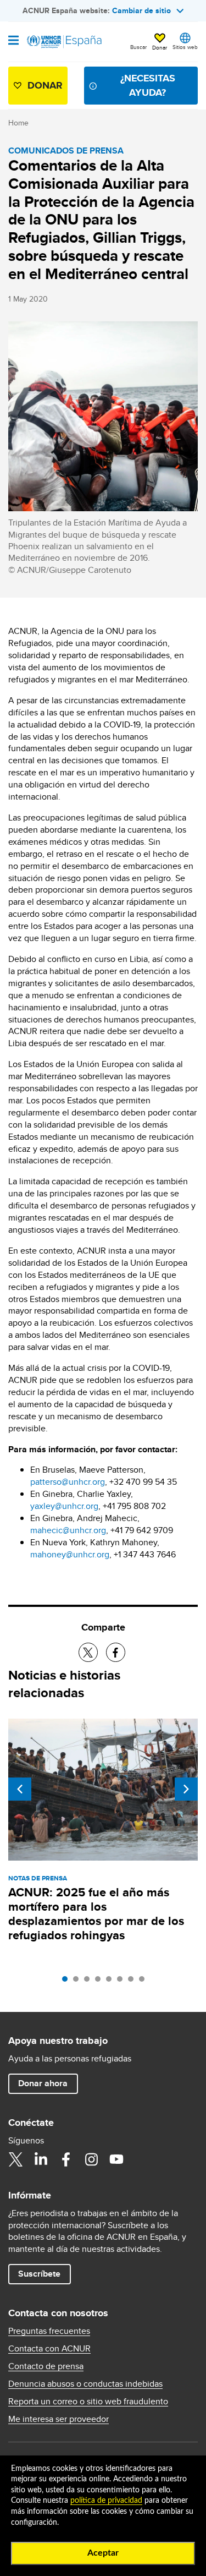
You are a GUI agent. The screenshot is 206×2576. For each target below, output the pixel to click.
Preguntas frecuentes (49, 2331)
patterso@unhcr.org (68, 1482)
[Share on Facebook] (116, 1652)
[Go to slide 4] (101, 1982)
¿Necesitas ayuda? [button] (148, 85)
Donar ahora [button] (43, 2083)
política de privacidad (106, 2501)
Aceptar (103, 2553)
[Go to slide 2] (79, 1982)
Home (18, 123)
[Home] (64, 42)
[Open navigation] (13, 41)
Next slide (186, 1789)
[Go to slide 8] (144, 1982)
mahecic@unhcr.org (68, 1530)
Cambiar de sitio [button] (141, 10)
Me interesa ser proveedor (59, 2419)
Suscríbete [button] (39, 2274)
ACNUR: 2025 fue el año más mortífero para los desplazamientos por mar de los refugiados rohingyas (96, 1914)
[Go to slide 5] (112, 1982)
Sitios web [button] (185, 47)
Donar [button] (160, 47)
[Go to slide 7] (133, 1982)
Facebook (66, 2159)
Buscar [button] (138, 47)
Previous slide (20, 1789)
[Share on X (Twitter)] (88, 1652)
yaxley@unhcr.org (64, 1506)
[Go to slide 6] (123, 1982)
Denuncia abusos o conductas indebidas (85, 2384)
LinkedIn (41, 2159)
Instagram (91, 2159)
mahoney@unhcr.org (70, 1554)
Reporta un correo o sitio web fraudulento (88, 2402)
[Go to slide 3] (90, 1982)
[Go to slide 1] (68, 1982)
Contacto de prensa (46, 2366)
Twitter (15, 2159)
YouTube (116, 2159)
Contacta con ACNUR (49, 2349)
